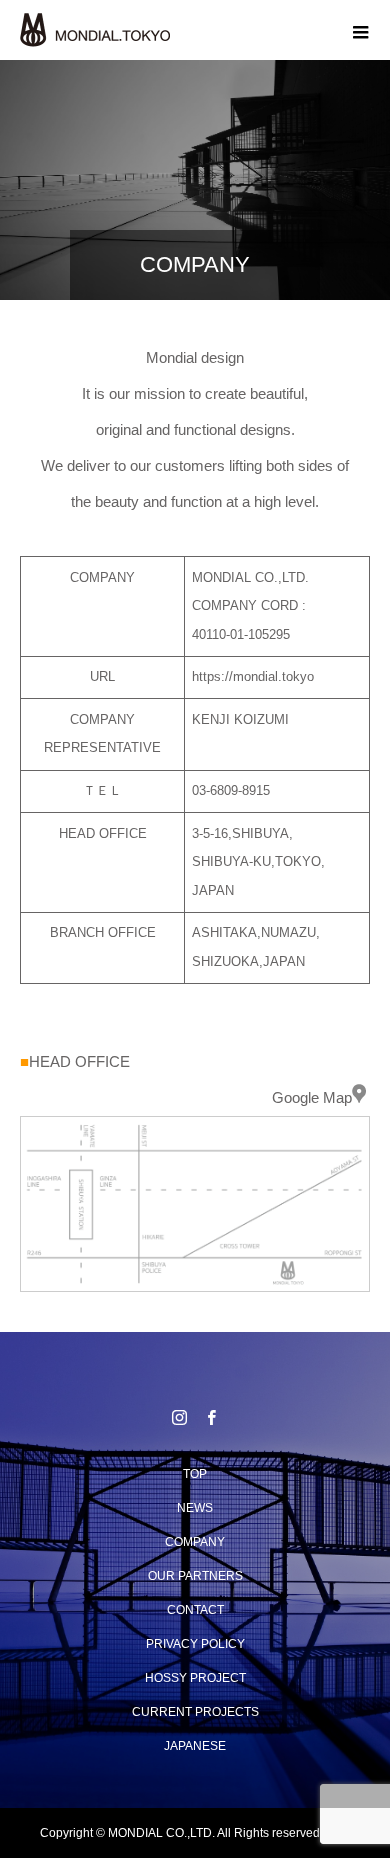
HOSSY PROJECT (195, 1678)
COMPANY (195, 1542)
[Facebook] (211, 1417)
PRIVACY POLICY (195, 1644)
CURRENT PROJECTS (195, 1712)
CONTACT (195, 1610)
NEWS (195, 1508)
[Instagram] (179, 1417)
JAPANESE (195, 1746)
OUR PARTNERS (195, 1576)
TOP (195, 1474)
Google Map (312, 1097)
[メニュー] (360, 30)
